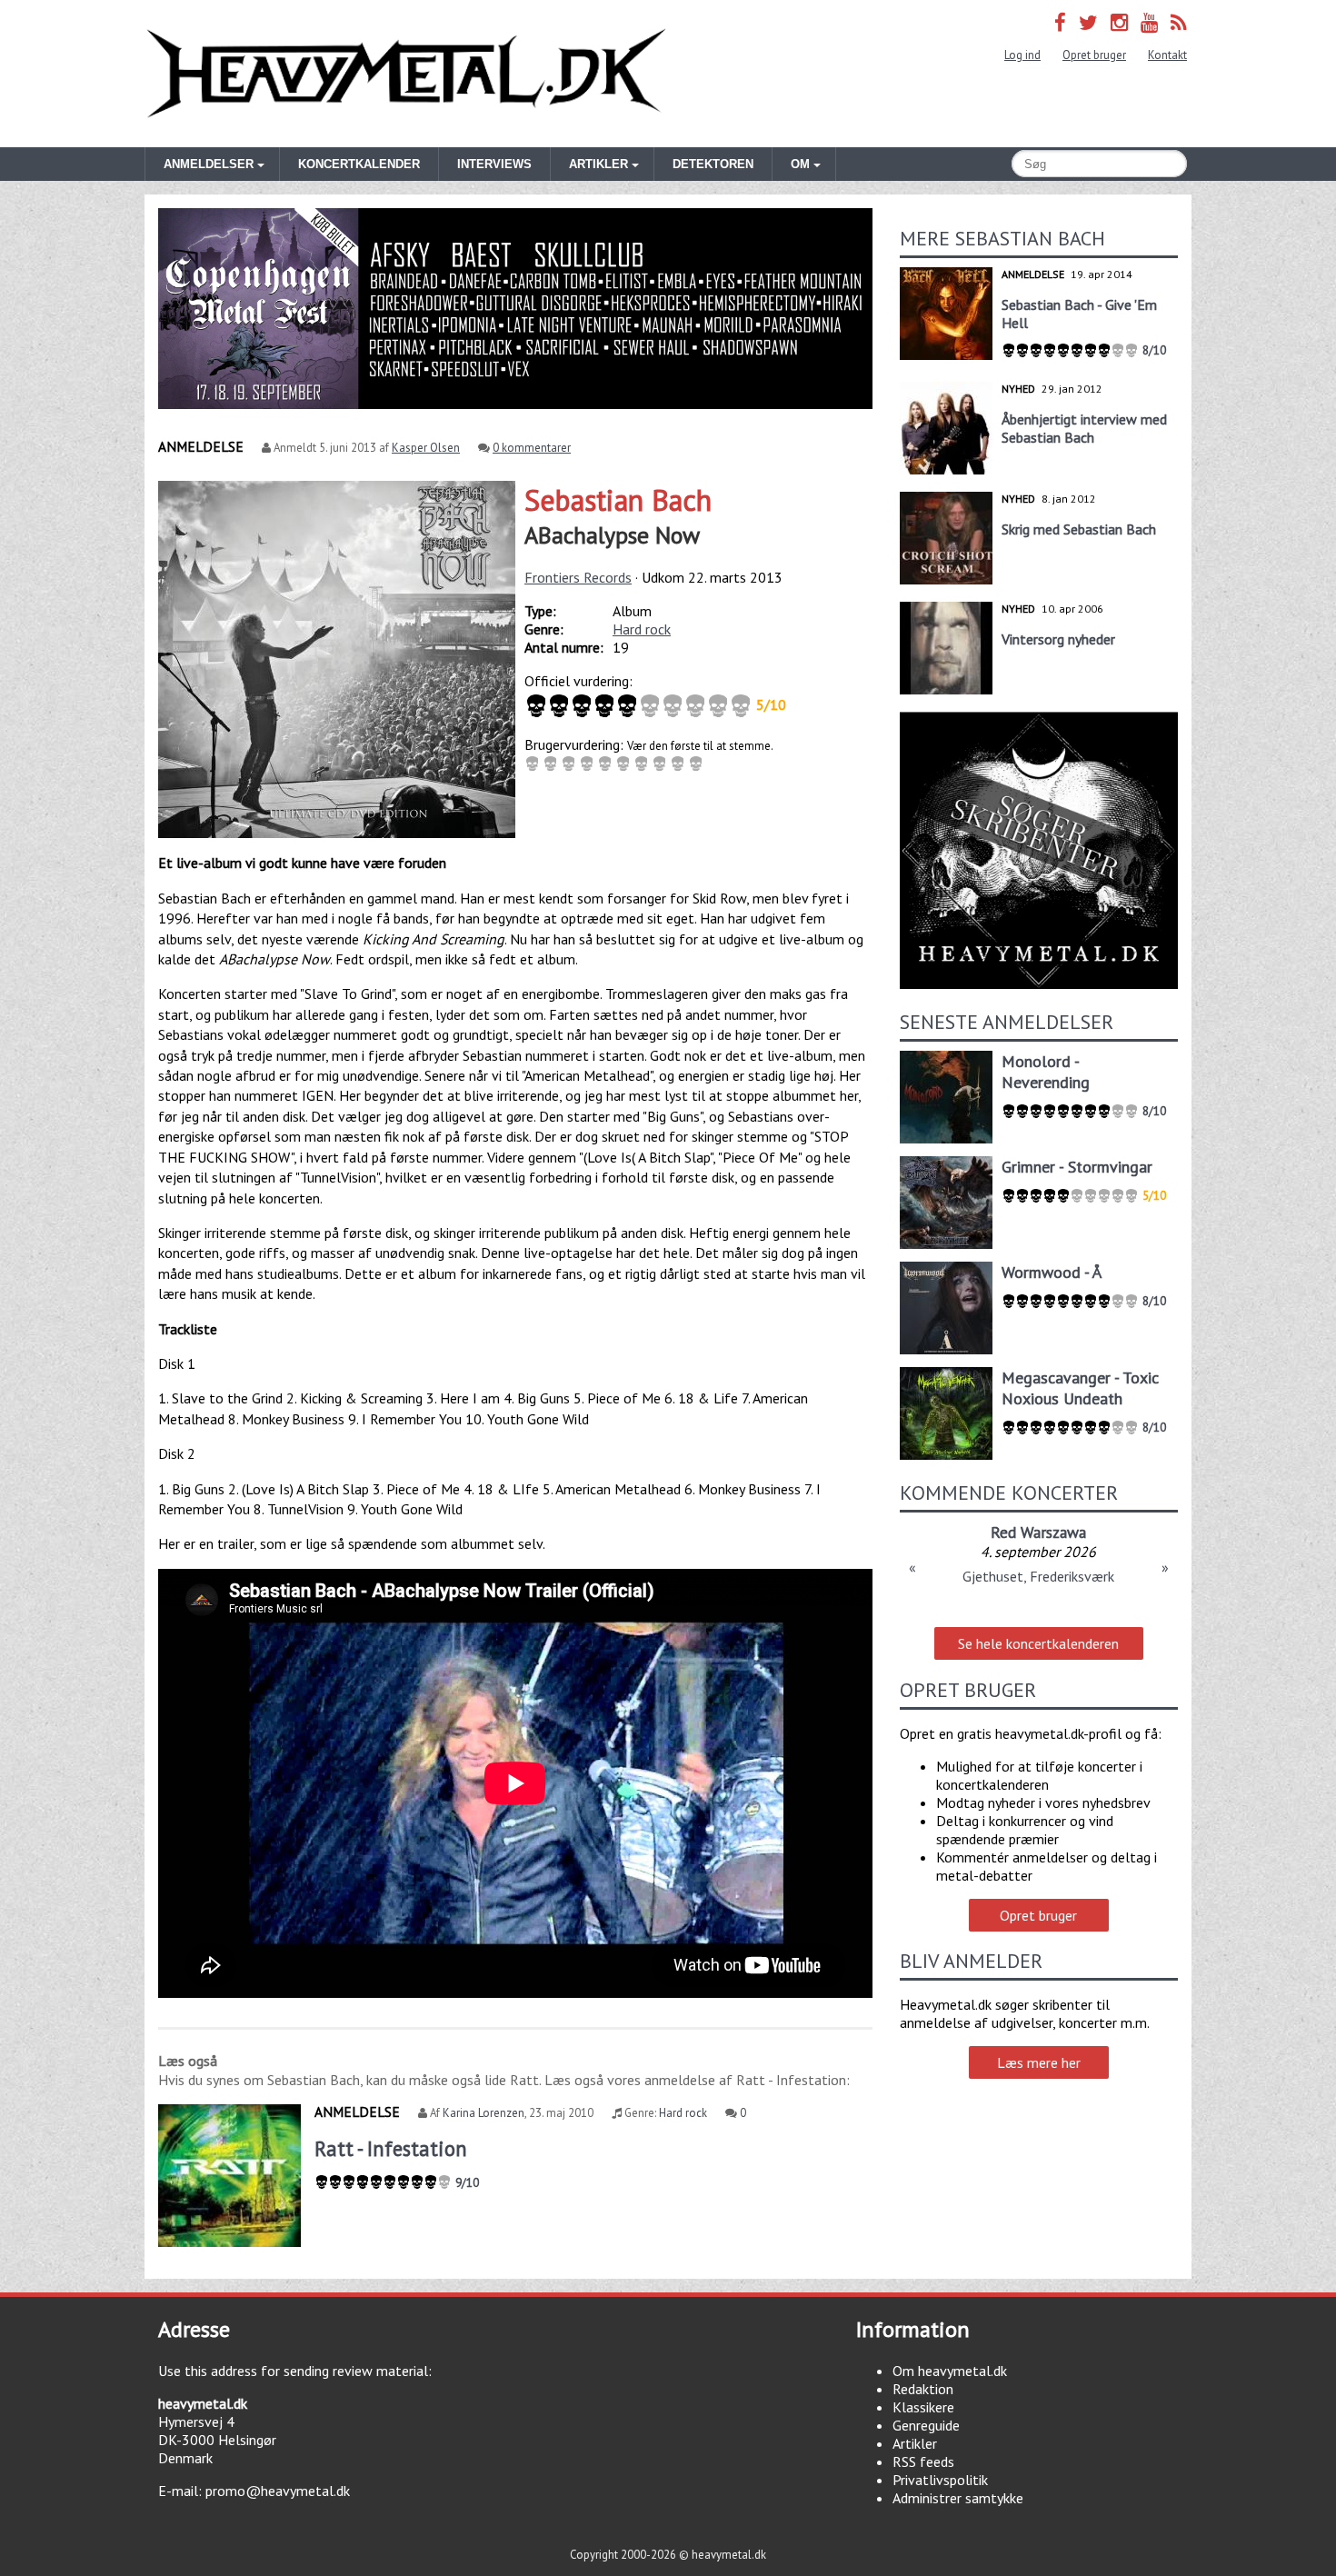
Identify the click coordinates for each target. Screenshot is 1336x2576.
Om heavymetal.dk (950, 2371)
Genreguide (926, 2425)
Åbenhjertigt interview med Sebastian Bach (1084, 428)
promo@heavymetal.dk (278, 2491)
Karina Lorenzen (484, 2113)
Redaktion (923, 2389)
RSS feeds (923, 2461)
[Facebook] (1060, 22)
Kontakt (1167, 55)
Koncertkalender (359, 164)
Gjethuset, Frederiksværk (1038, 1576)
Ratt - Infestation (391, 2148)
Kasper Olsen (426, 448)
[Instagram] (1119, 22)
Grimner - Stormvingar (1077, 1167)
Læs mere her (1039, 2062)
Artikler (915, 2443)
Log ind (1022, 55)
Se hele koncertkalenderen (1038, 1643)
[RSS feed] (1179, 22)
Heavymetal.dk (406, 74)
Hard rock (642, 629)
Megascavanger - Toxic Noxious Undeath (1080, 1388)
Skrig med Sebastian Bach (1079, 529)
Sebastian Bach (618, 500)
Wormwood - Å (1052, 1272)
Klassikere (923, 2407)
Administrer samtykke (958, 2498)
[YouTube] (1149, 22)
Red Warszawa (1038, 1532)
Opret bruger (1094, 55)
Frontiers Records (578, 577)
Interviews (494, 164)
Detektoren (713, 164)
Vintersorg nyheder (1058, 639)
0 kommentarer (532, 448)
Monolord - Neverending (1046, 1072)
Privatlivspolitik (940, 2480)
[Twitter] (1088, 22)
